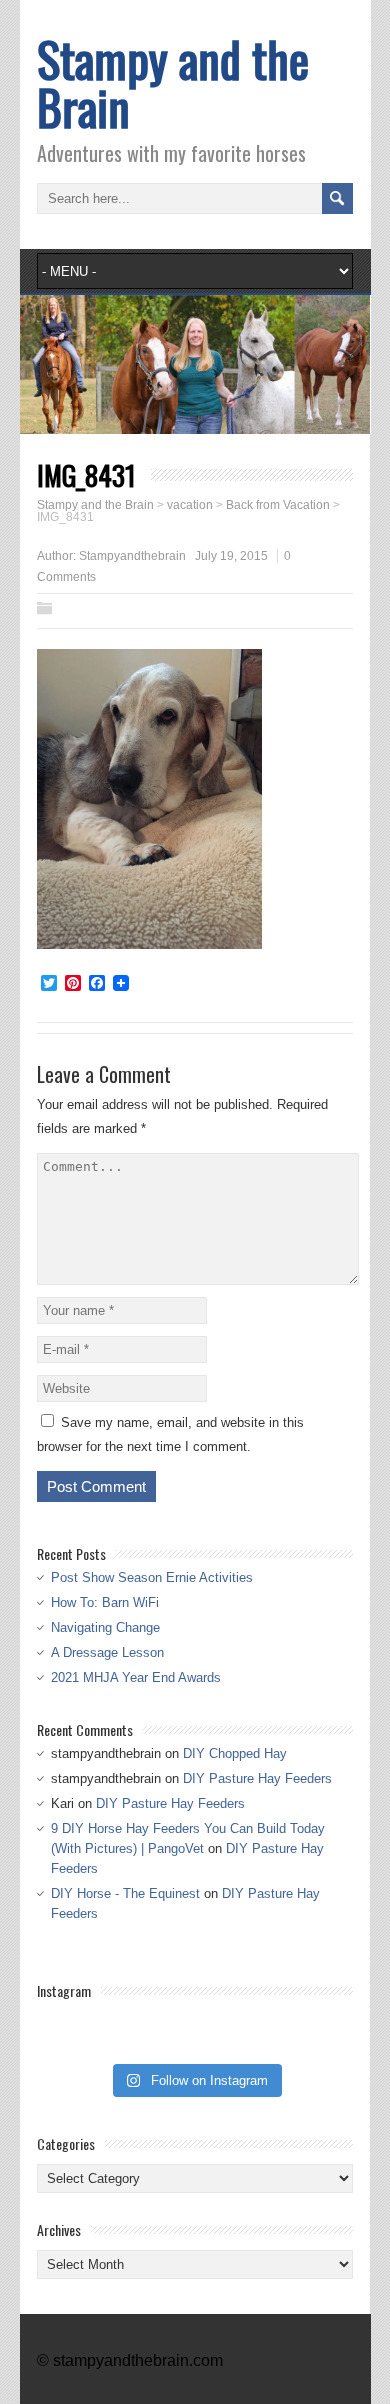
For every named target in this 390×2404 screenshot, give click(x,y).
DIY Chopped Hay (235, 1753)
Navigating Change (105, 1627)
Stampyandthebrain (132, 556)
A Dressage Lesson (107, 1652)
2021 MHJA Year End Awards (136, 1677)
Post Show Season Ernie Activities (152, 1577)
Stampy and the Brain (173, 82)
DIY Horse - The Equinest (125, 1893)
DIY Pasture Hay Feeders (257, 1778)
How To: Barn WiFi (105, 1602)
